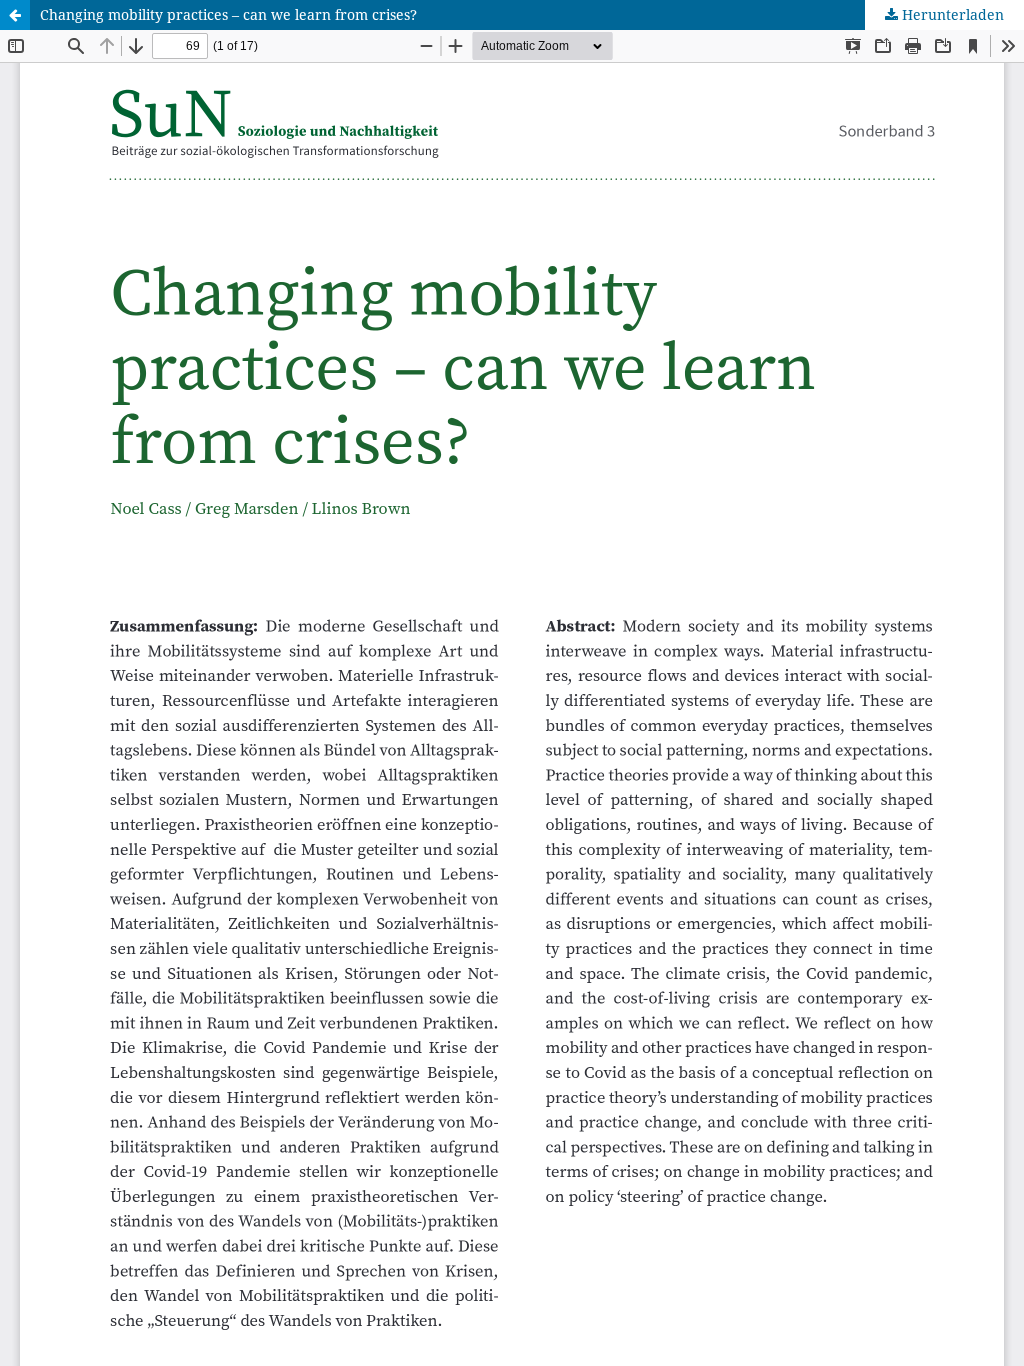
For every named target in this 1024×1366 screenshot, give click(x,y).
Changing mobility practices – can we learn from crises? (228, 14)
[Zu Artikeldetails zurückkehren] (15, 15)
